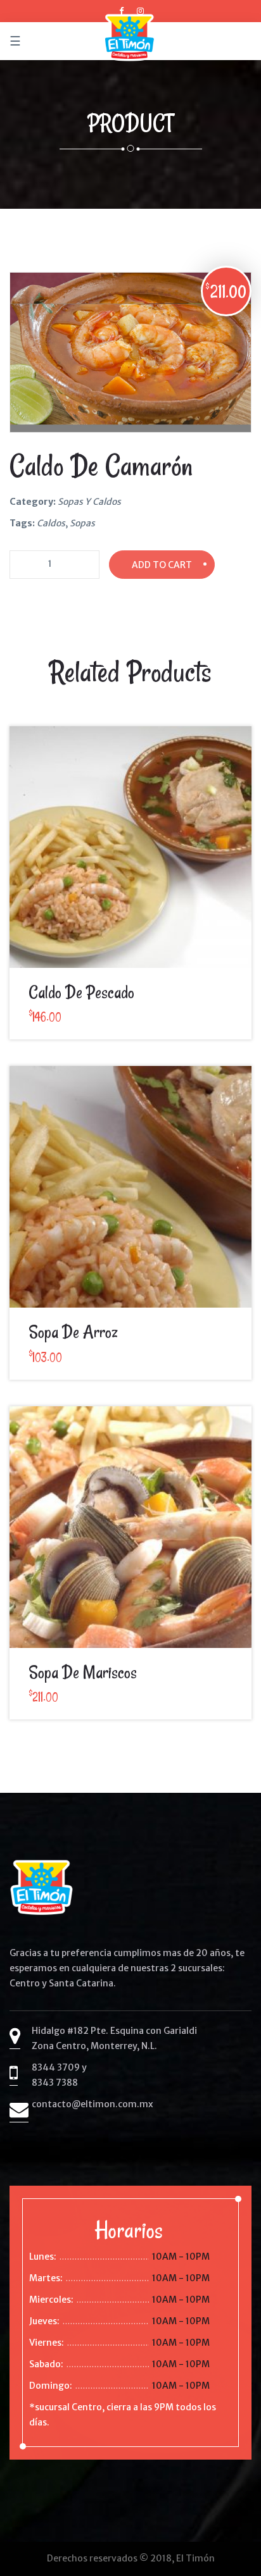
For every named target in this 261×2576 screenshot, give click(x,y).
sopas (82, 523)
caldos (51, 523)
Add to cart (162, 565)
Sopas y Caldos (89, 502)
